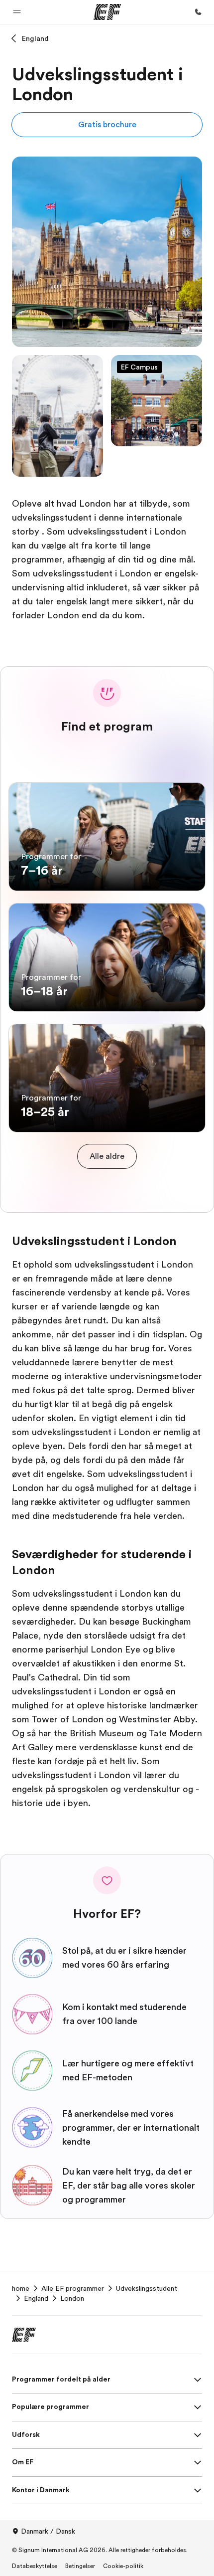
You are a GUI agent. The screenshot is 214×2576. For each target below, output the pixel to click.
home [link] (21, 2288)
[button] (17, 12)
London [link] (72, 2298)
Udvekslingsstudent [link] (147, 2288)
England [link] (36, 2298)
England (35, 38)
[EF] (107, 12)
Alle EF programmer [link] (73, 2288)
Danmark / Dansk (48, 2531)
